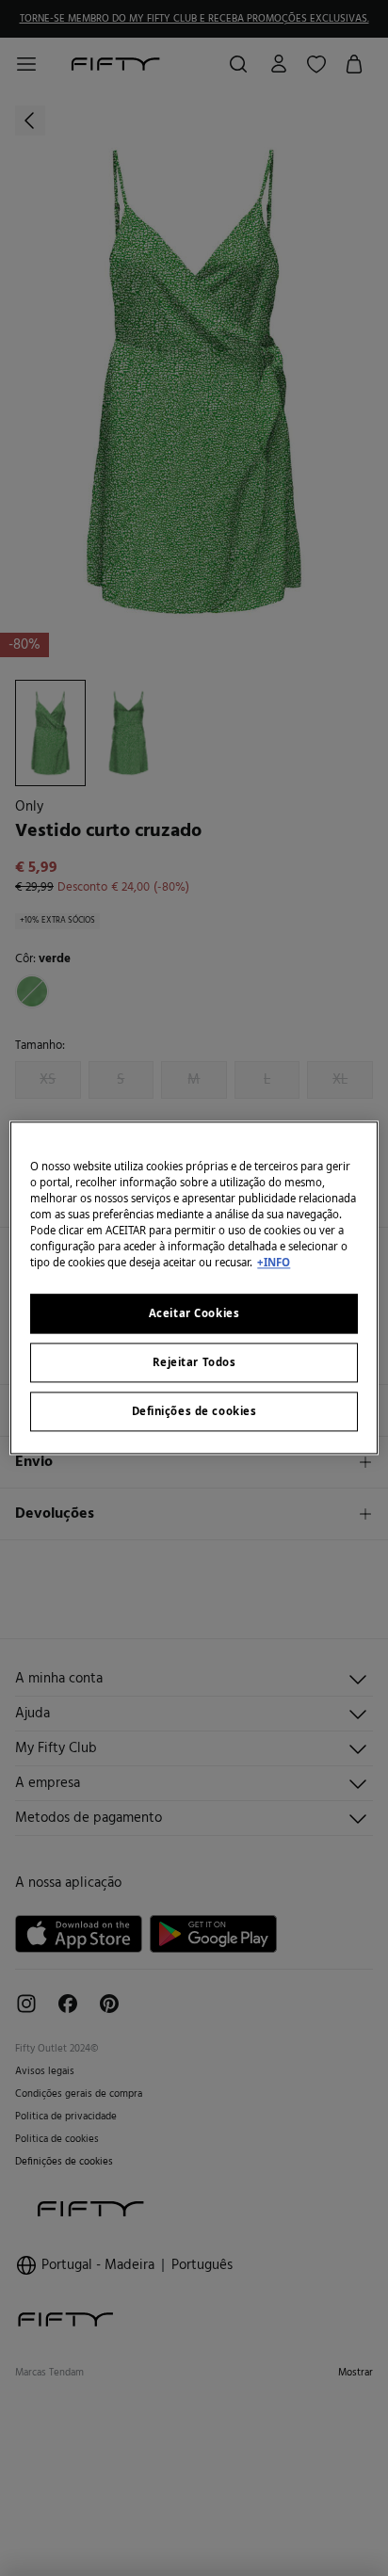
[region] (194, 1288)
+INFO (274, 1263)
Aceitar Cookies (194, 1314)
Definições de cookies (194, 1412)
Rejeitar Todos (194, 1363)
